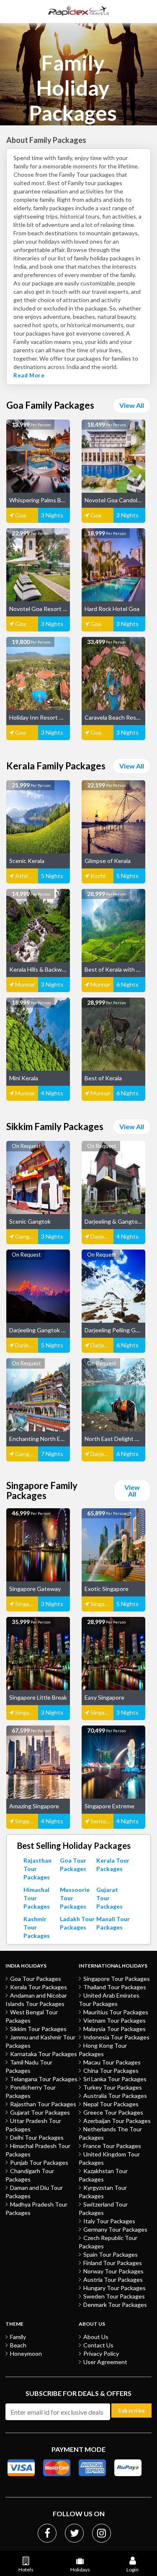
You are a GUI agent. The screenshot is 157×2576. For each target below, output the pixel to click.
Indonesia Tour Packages (116, 2037)
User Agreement (105, 2362)
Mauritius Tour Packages (116, 2012)
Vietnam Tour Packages (115, 2020)
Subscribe (131, 2411)
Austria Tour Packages (113, 2279)
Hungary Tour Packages (115, 2288)
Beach (18, 2345)
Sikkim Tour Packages (38, 2029)
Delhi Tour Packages (37, 2137)
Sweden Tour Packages (114, 2296)
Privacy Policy (101, 2353)
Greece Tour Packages (113, 2112)
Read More (29, 375)
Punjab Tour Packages (39, 2162)
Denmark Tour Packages (115, 2305)
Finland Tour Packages (113, 2263)
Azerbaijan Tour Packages (117, 2121)
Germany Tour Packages (115, 2229)
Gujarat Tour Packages (109, 1898)
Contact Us (98, 2345)
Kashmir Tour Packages (37, 1927)
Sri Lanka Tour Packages (115, 2079)
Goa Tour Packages (36, 1979)
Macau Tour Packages (112, 2062)
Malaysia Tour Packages (115, 2029)
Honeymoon (26, 2353)
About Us (96, 2337)
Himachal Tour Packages (37, 1898)
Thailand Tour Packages (115, 1987)
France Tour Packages (112, 2146)
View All (132, 405)
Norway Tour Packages (113, 2271)
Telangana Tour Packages (44, 2079)
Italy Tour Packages (109, 2221)
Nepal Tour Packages (111, 2104)
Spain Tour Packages (111, 2254)
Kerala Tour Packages (39, 1987)
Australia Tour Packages (115, 2096)
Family (18, 2337)
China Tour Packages (111, 2071)
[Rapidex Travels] (79, 11)
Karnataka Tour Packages (44, 2054)
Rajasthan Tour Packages (43, 2104)
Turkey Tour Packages (113, 2087)
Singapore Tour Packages (117, 1979)
